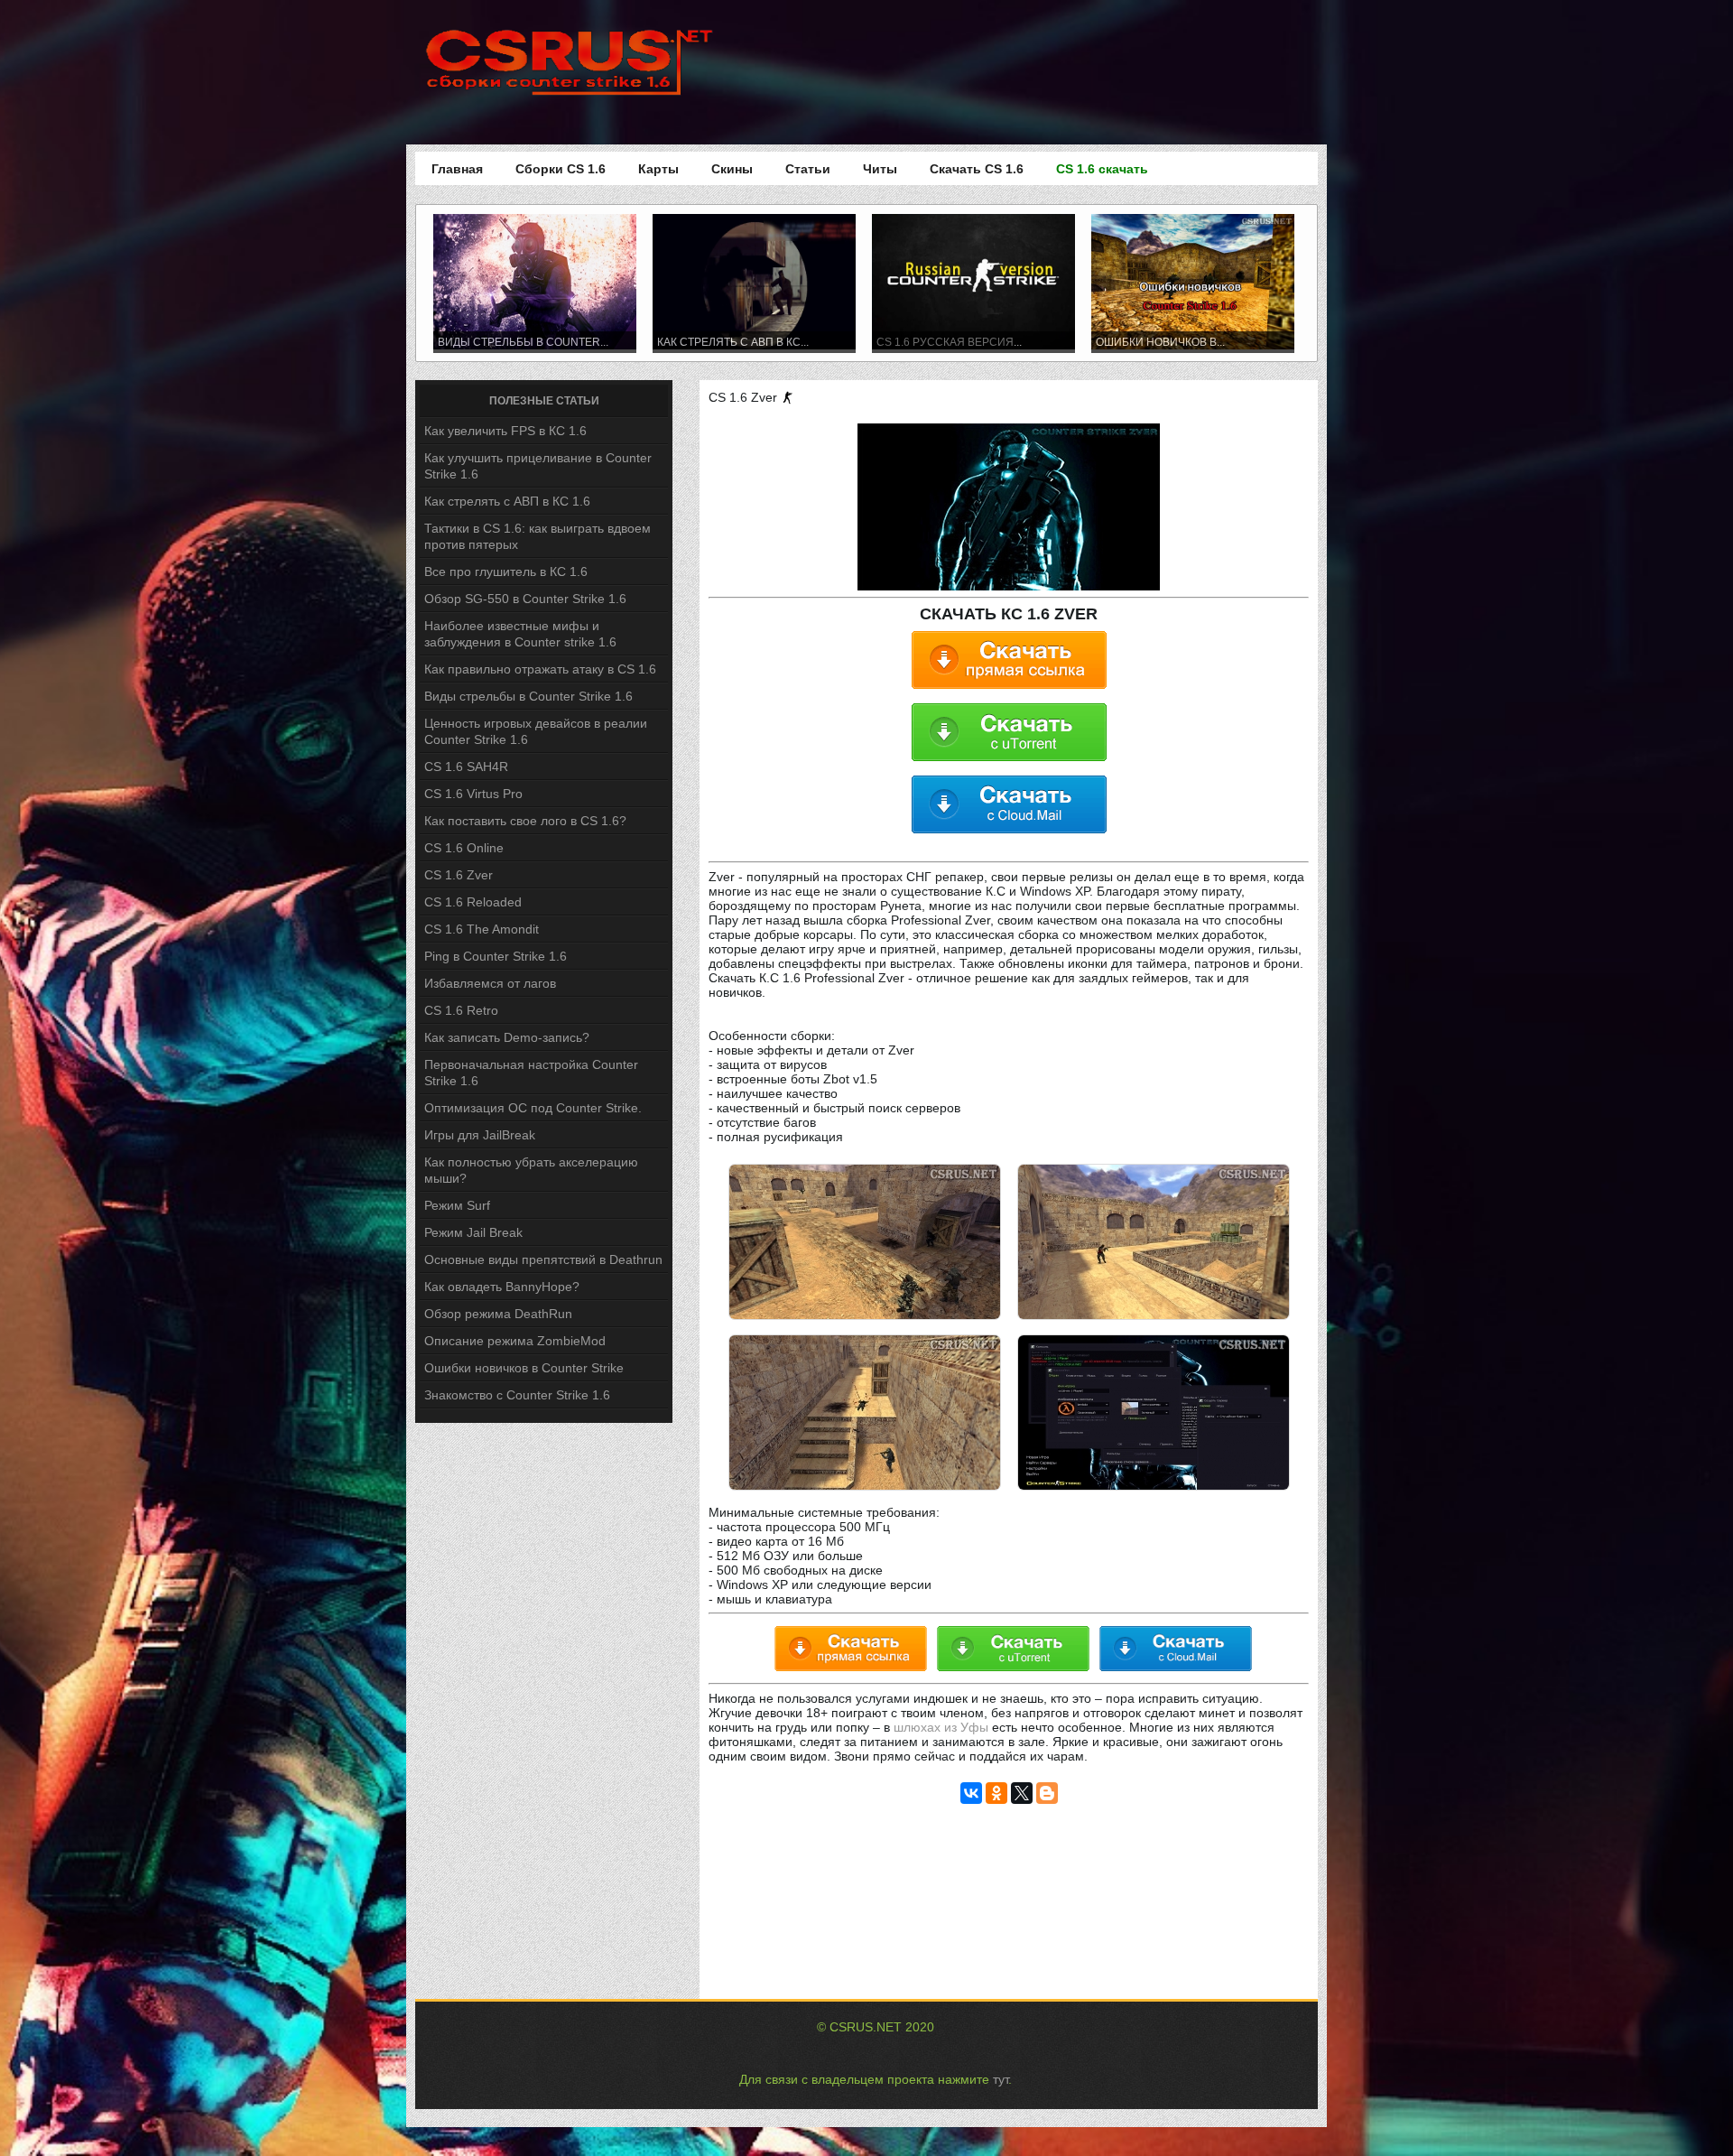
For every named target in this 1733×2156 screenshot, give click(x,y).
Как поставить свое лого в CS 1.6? (525, 821)
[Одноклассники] (996, 1793)
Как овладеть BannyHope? (502, 1287)
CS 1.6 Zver (459, 875)
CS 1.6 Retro (461, 1010)
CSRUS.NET (866, 2027)
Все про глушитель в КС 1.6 (506, 572)
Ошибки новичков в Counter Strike (524, 1368)
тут (1001, 2079)
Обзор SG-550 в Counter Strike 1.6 (525, 599)
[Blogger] (1047, 1793)
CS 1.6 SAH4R (466, 767)
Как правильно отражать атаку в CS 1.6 (540, 669)
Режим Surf (457, 1205)
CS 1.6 (894, 342)
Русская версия (963, 342)
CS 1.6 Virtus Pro (473, 794)
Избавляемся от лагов (490, 983)
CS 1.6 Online (464, 848)
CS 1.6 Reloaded (473, 902)
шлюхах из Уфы (941, 1727)
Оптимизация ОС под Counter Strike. (533, 1108)
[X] (1022, 1793)
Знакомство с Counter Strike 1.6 (517, 1395)
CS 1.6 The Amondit (482, 929)
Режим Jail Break (473, 1232)
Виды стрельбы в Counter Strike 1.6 (528, 696)
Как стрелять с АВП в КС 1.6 (507, 501)
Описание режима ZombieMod (515, 1341)
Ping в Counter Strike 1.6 (496, 956)
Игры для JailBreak (480, 1135)
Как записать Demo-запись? (507, 1037)
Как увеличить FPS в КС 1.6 (505, 431)
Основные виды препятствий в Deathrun (543, 1259)
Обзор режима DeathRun (498, 1314)
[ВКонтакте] (971, 1793)
